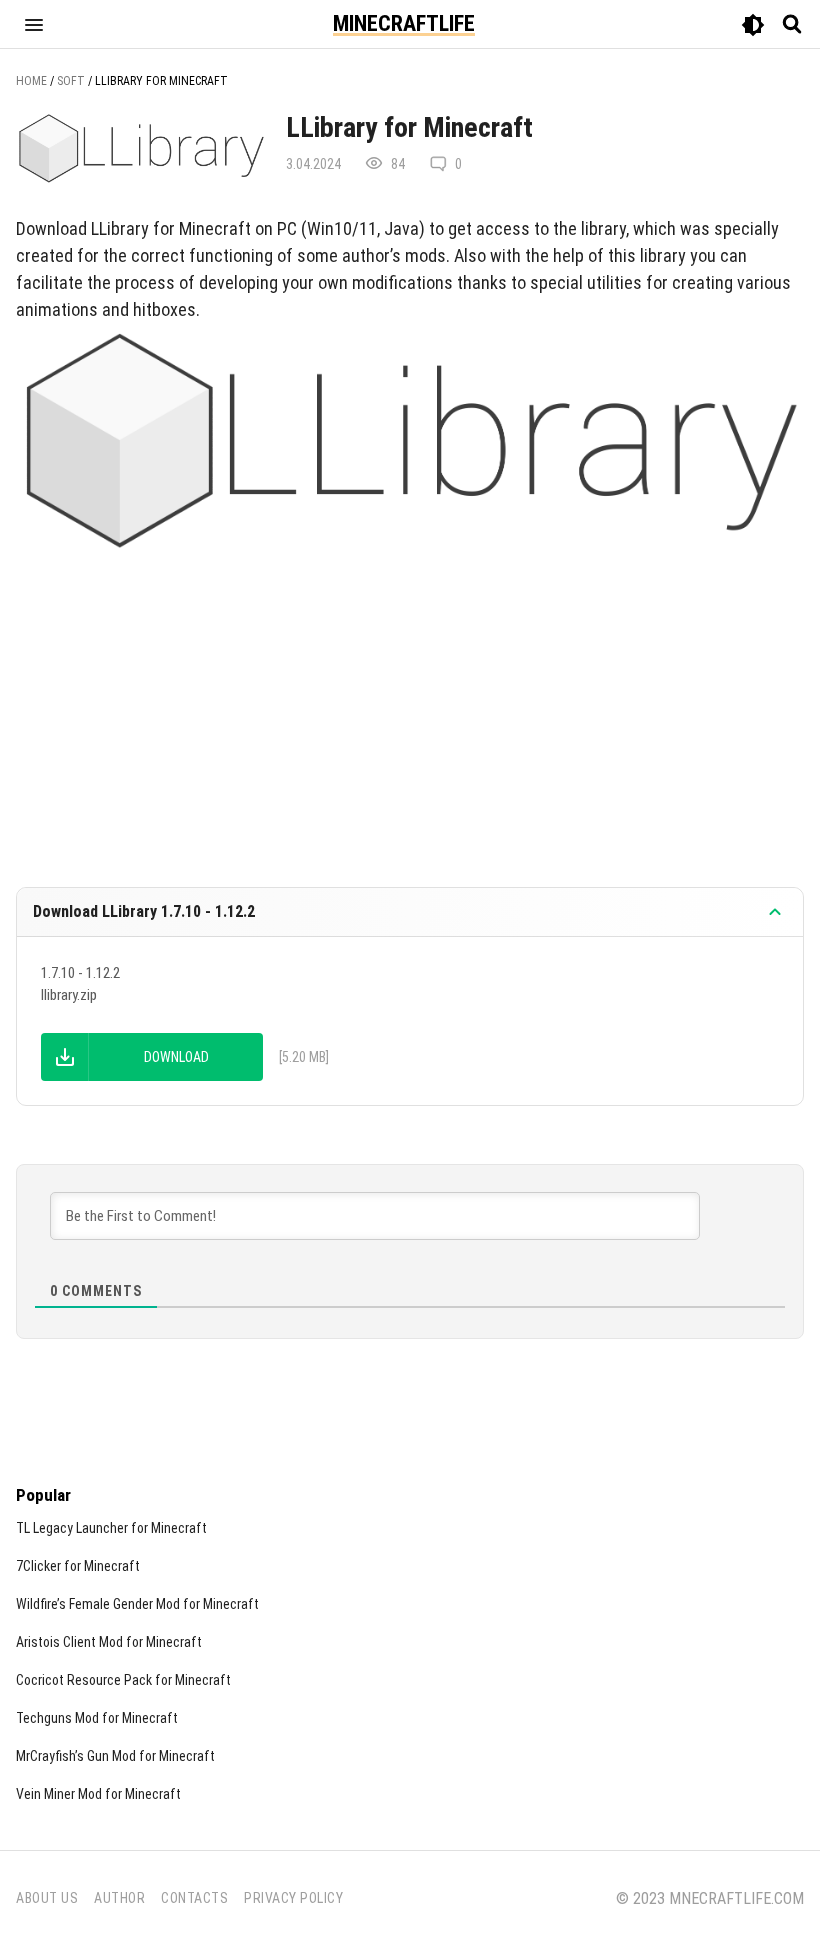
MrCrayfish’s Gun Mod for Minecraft (115, 1756)
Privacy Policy (293, 1898)
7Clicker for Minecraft (78, 1566)
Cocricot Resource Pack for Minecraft (123, 1680)
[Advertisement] (410, 709)
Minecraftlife (404, 23)
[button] (34, 24)
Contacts (194, 1898)
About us (47, 1898)
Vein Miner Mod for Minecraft (98, 1794)
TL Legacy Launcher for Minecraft (111, 1528)
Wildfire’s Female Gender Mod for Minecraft (137, 1604)
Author (119, 1898)
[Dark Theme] (753, 26)
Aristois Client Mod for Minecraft (109, 1642)
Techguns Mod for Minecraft (97, 1718)
